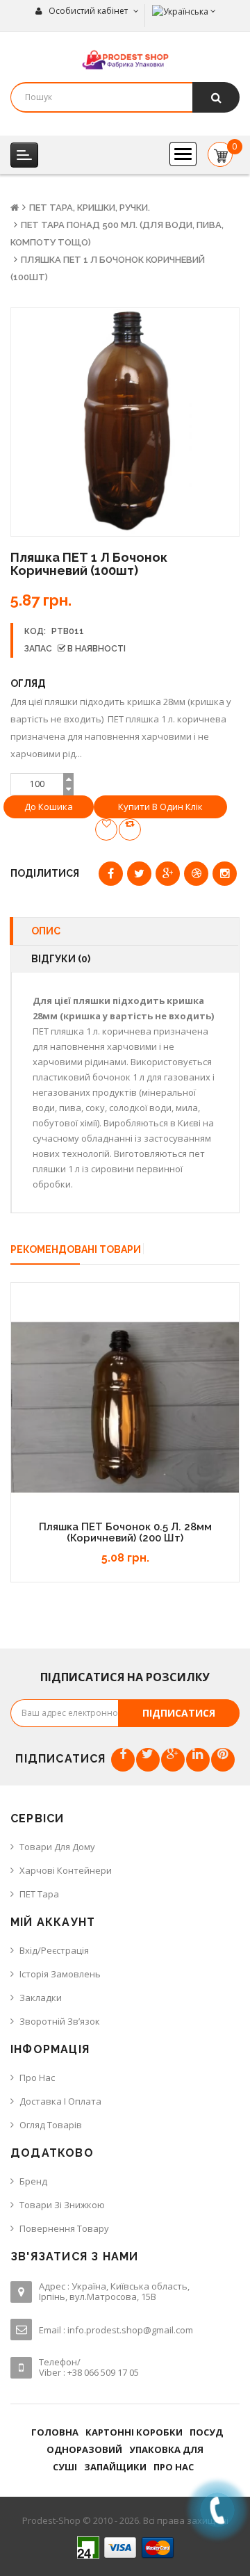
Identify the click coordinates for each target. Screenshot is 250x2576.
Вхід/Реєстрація (54, 1950)
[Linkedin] (198, 1760)
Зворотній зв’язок (60, 2021)
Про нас (37, 2077)
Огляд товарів (51, 2125)
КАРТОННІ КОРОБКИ (134, 2432)
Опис (46, 931)
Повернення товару (64, 2228)
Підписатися (179, 1713)
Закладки (41, 1998)
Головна (55, 2432)
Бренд (33, 2181)
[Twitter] (148, 1760)
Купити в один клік (160, 807)
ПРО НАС (174, 2467)
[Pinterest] (223, 1760)
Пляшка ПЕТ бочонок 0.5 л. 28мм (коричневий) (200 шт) (125, 1533)
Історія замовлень (60, 1974)
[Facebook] (123, 1760)
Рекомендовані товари (76, 1249)
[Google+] (173, 1760)
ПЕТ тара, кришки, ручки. (90, 208)
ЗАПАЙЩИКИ (115, 2467)
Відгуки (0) (61, 959)
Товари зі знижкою (62, 2205)
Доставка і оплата (60, 2101)
